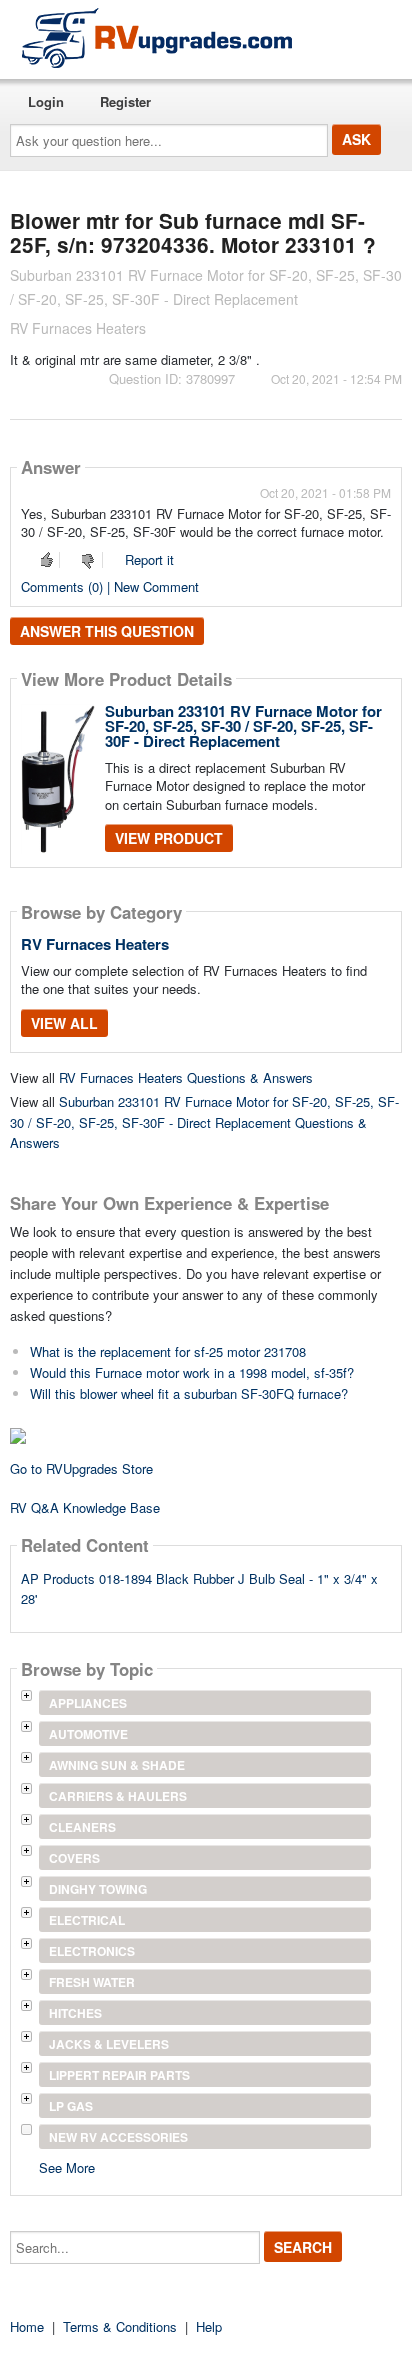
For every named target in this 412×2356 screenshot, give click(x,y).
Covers (74, 1858)
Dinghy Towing (98, 1889)
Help (209, 2326)
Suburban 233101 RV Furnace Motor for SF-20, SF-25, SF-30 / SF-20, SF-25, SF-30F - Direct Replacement (243, 726)
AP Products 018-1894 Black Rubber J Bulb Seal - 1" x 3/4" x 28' (199, 1589)
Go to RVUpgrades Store (81, 1468)
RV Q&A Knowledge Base (85, 1507)
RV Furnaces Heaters (95, 944)
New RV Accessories (118, 2137)
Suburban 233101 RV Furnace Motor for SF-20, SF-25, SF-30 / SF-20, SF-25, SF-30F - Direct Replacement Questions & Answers (204, 1122)
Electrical (87, 1920)
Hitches (75, 2013)
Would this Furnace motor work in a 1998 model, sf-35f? (192, 1372)
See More (67, 2166)
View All (64, 1023)
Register (125, 101)
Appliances (88, 1703)
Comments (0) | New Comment (110, 586)
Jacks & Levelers (109, 2044)
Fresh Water (92, 1982)
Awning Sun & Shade (117, 1765)
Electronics (92, 1951)
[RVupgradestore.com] (157, 37)
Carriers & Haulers (118, 1796)
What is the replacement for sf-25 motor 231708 (168, 1351)
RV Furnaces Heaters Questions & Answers (186, 1077)
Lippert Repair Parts (119, 2075)
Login (46, 101)
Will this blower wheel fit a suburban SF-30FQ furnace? (189, 1393)
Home (27, 2326)
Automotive (88, 1734)
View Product (169, 838)
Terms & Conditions (120, 2326)
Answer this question (107, 631)
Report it (149, 559)
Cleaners (82, 1827)
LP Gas (71, 2106)
